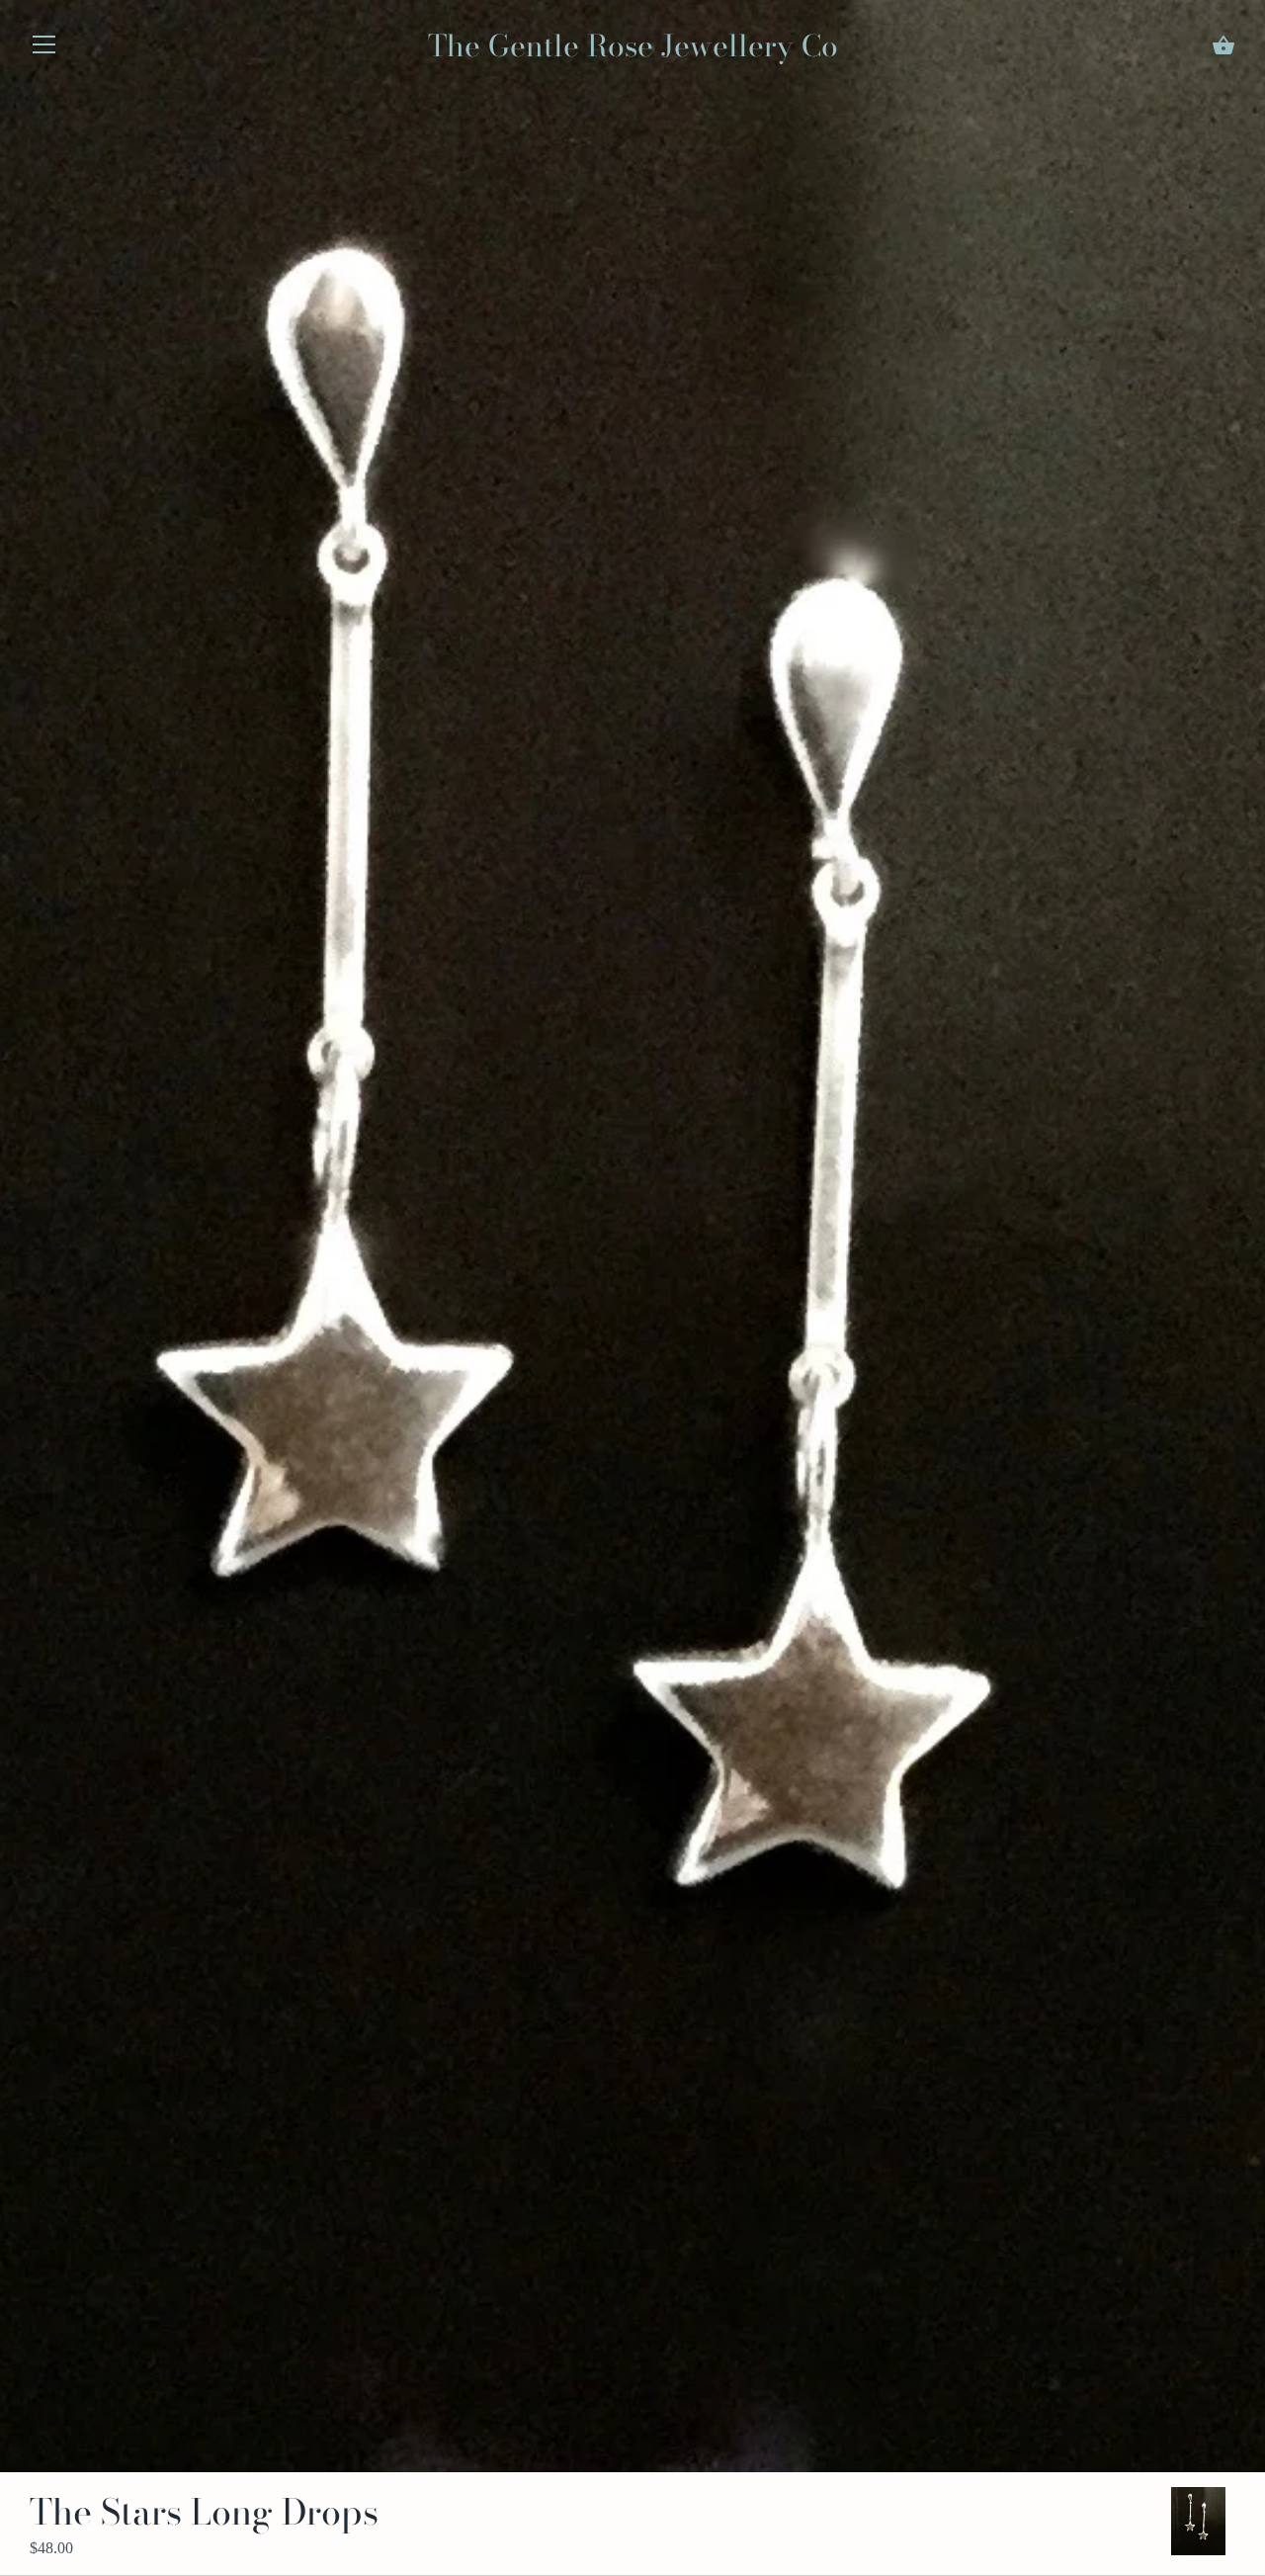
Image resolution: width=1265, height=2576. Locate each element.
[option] (1198, 2521)
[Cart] (1223, 45)
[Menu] (44, 49)
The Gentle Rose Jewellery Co (633, 45)
